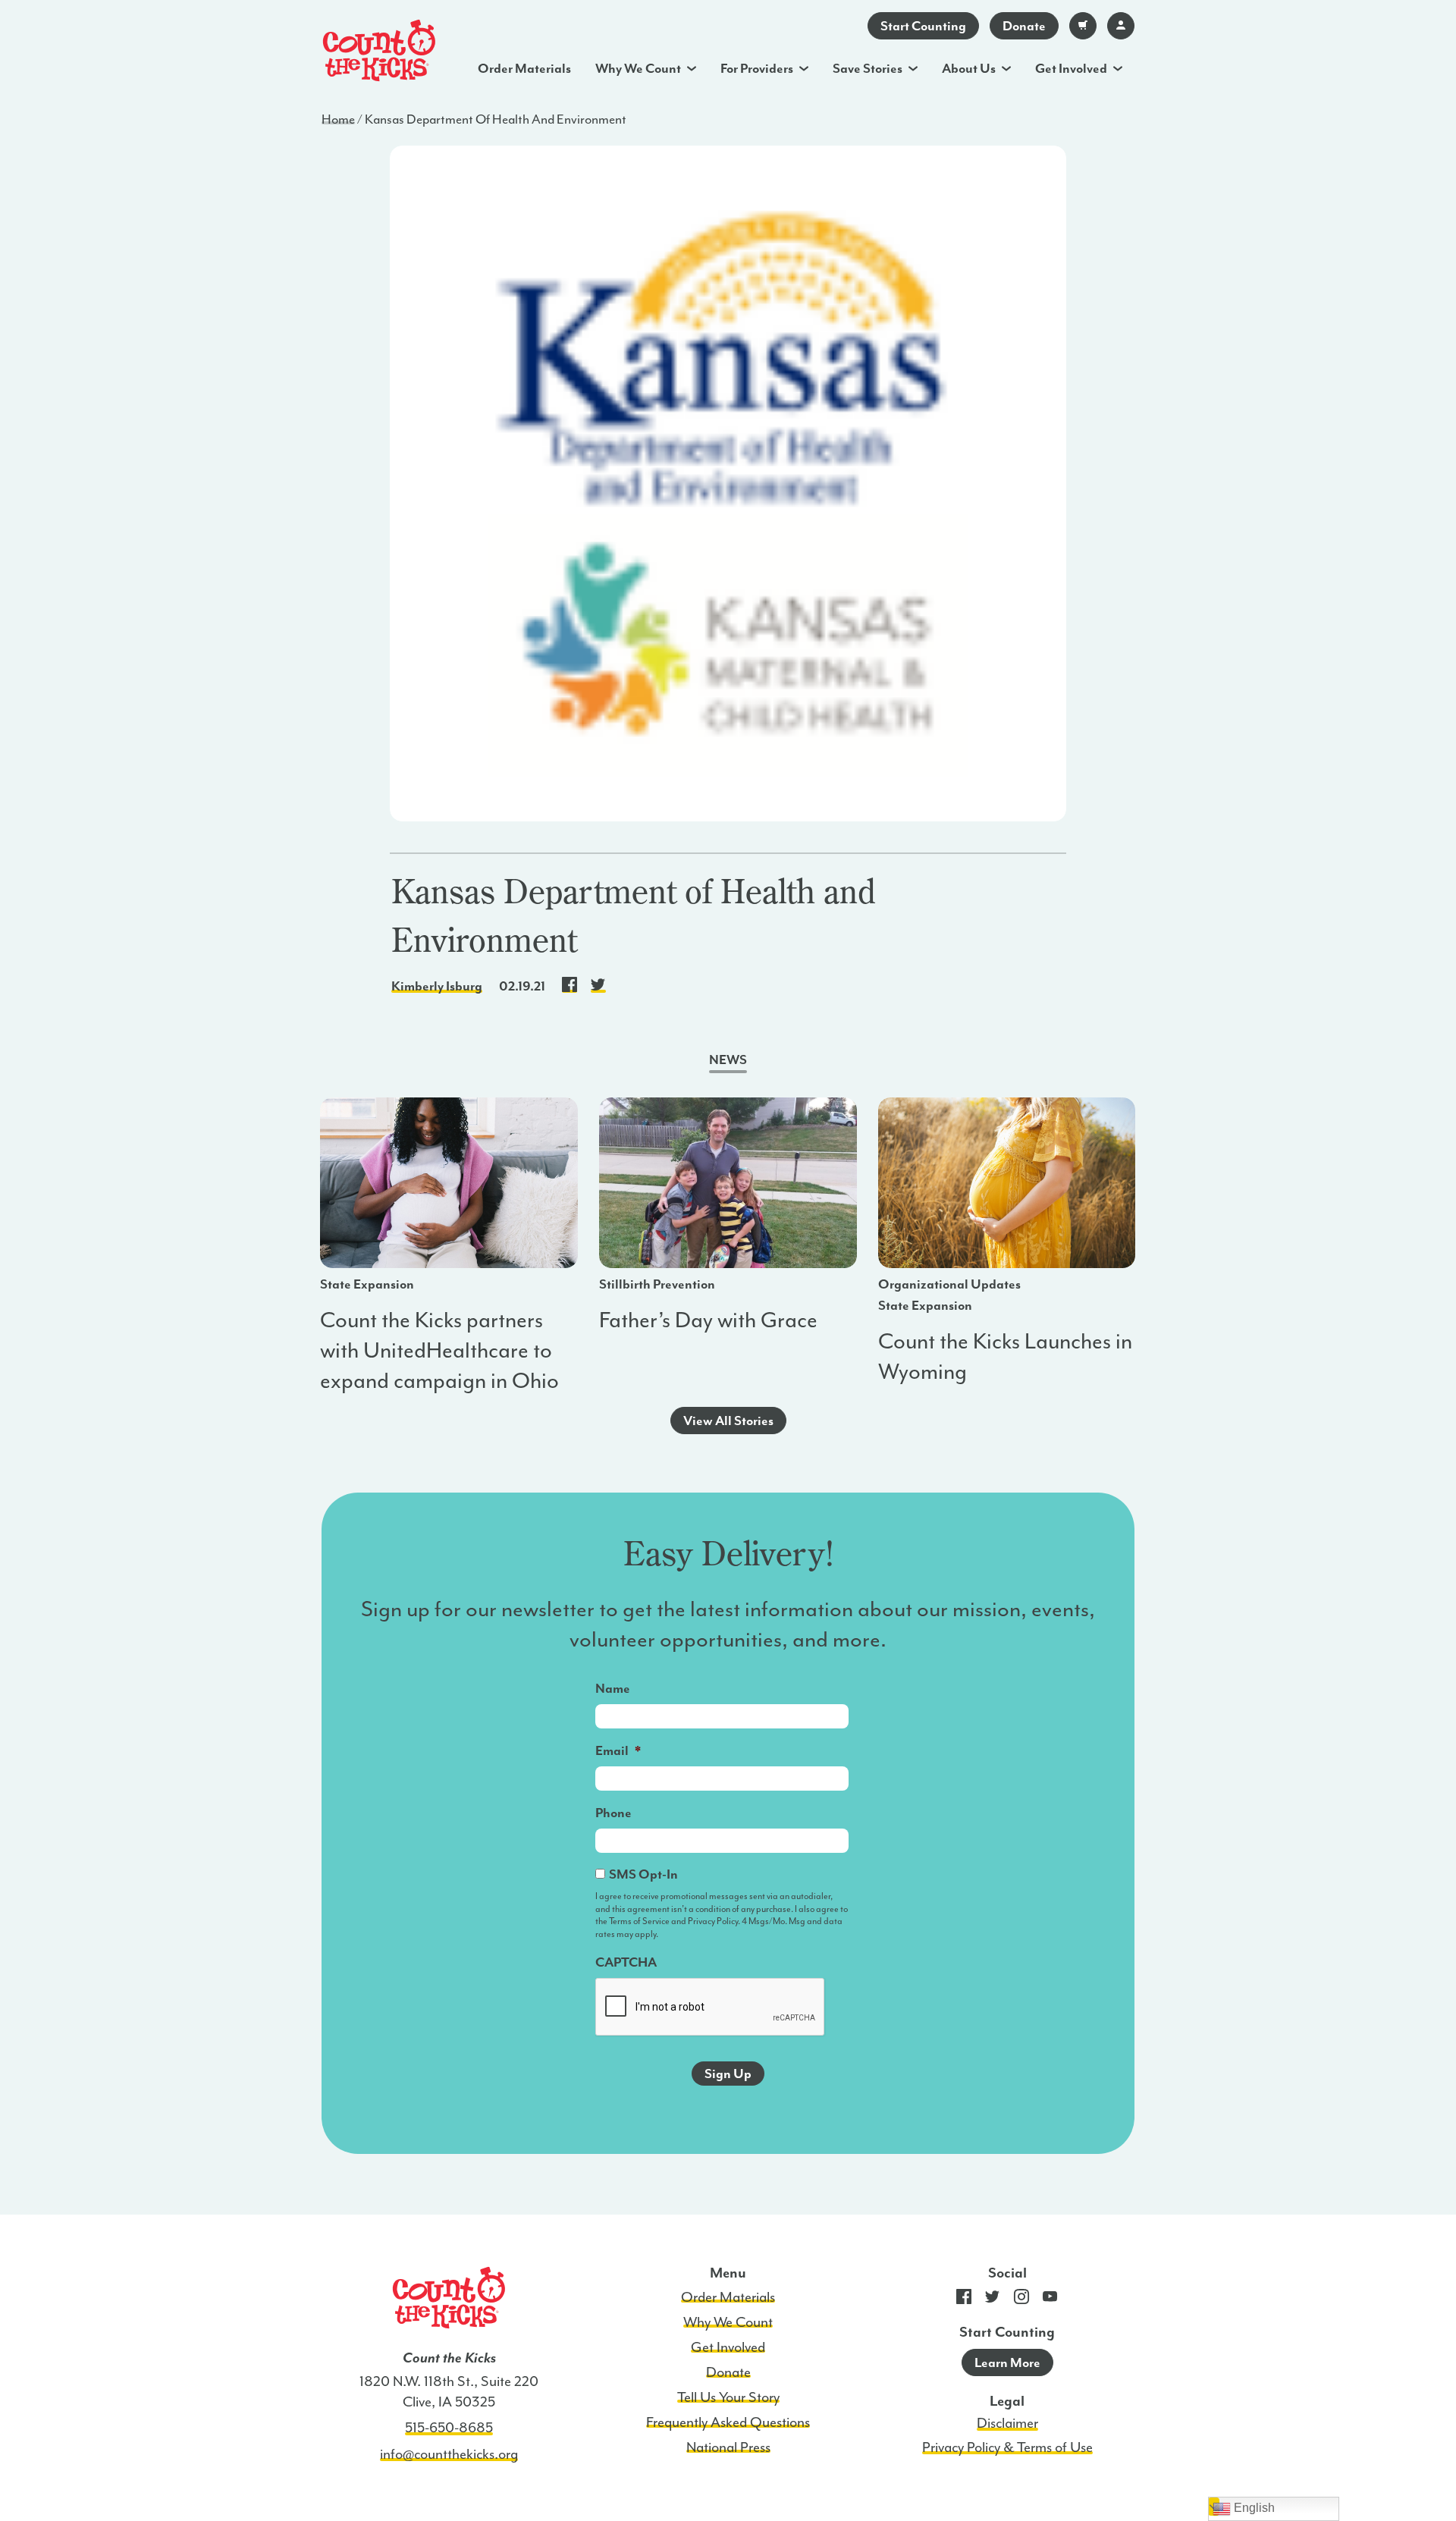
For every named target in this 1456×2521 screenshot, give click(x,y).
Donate (1024, 26)
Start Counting (923, 26)
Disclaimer (1007, 2423)
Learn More (1007, 2362)
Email (618, 1750)
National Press (728, 2447)
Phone (613, 1813)
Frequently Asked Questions (728, 2422)
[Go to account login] (1121, 26)
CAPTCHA (626, 1962)
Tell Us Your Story (728, 2397)
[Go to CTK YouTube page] (1050, 2300)
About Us (969, 68)
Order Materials (524, 68)
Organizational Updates (949, 1284)
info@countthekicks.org (449, 2454)
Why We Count (638, 68)
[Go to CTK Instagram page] (1021, 2300)
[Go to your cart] (1083, 26)
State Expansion (367, 1284)
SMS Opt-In (643, 1874)
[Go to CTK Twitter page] (993, 2300)
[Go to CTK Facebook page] (964, 2300)
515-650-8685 (449, 2428)
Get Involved (1071, 68)
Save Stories (868, 68)
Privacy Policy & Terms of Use (1007, 2447)
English (1253, 2508)
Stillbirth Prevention (657, 1284)
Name (613, 1688)
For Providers (757, 68)
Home (338, 119)
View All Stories (728, 1421)
